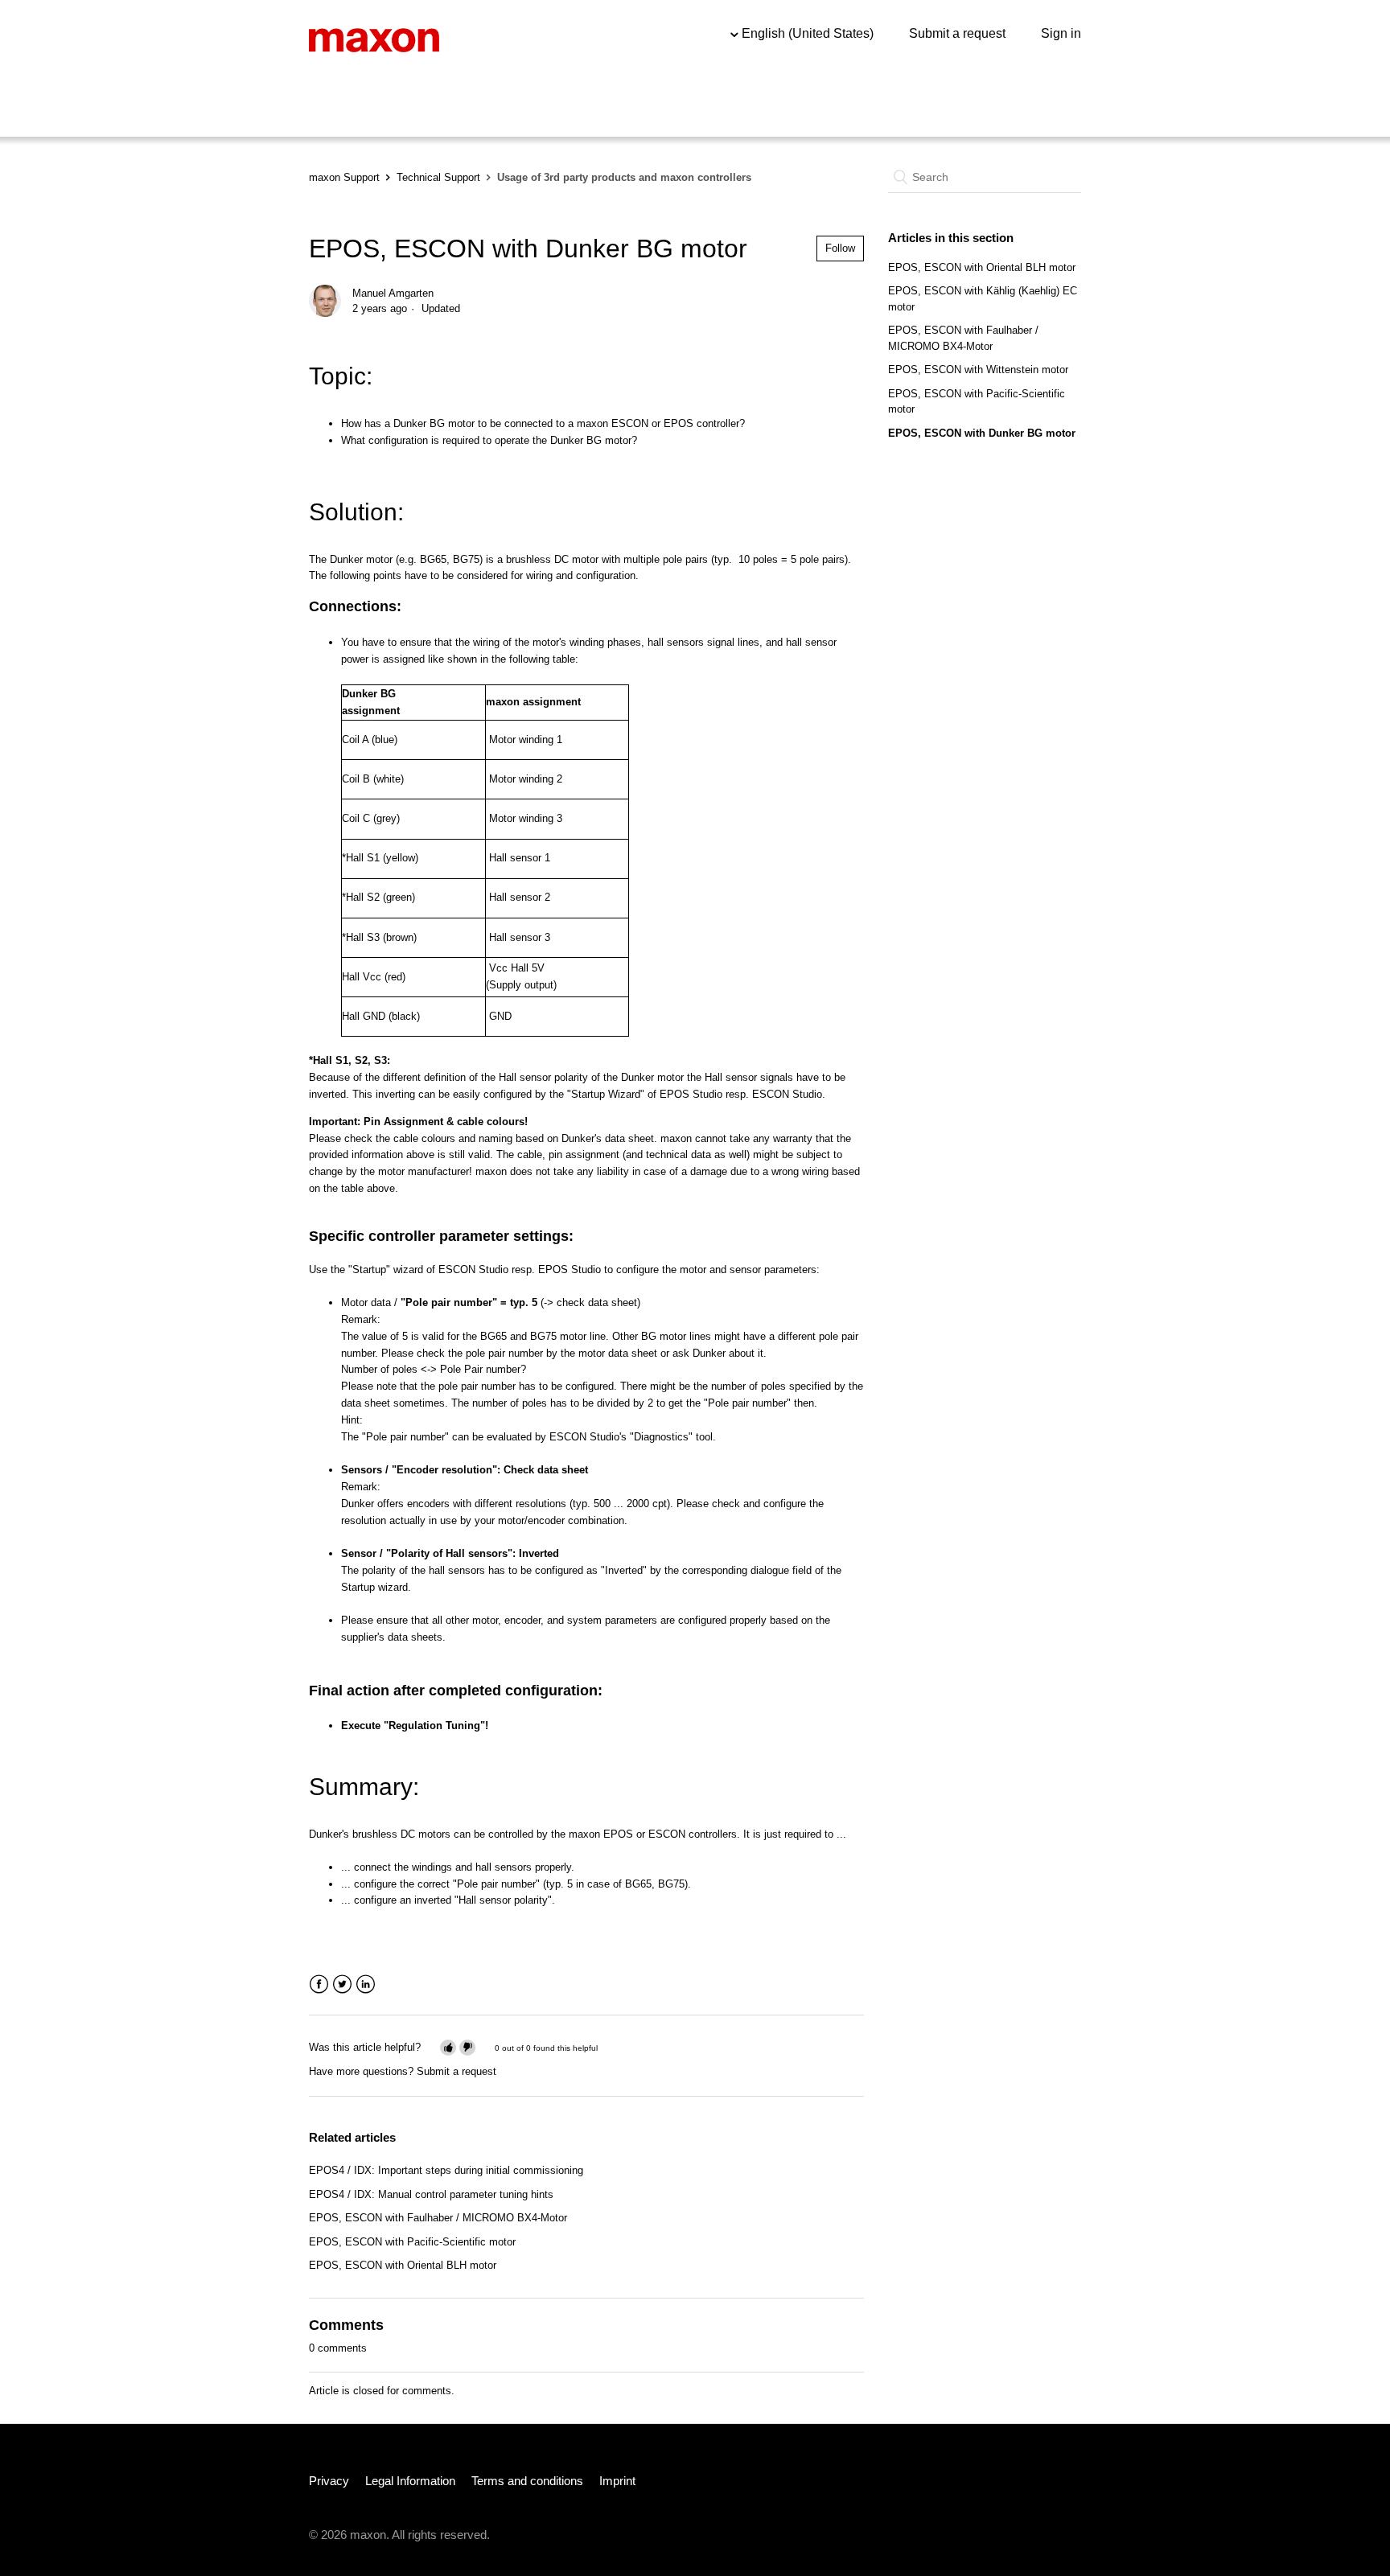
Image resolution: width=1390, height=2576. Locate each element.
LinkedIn (366, 1984)
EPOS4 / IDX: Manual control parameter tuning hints (431, 2194)
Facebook (319, 1984)
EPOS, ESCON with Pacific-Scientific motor (412, 2242)
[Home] (374, 39)
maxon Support (344, 177)
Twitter (342, 1984)
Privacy (329, 2481)
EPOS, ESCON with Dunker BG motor (982, 433)
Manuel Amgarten (393, 293)
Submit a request (957, 33)
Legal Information (410, 2481)
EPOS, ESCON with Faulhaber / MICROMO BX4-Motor (438, 2218)
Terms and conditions (527, 2481)
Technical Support (438, 177)
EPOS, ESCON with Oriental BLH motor (403, 2265)
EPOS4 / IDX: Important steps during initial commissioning (446, 2170)
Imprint (617, 2481)
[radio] (448, 2047)
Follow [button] (840, 248)
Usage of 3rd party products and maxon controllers (624, 177)
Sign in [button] (1061, 33)
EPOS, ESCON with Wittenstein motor (978, 370)
